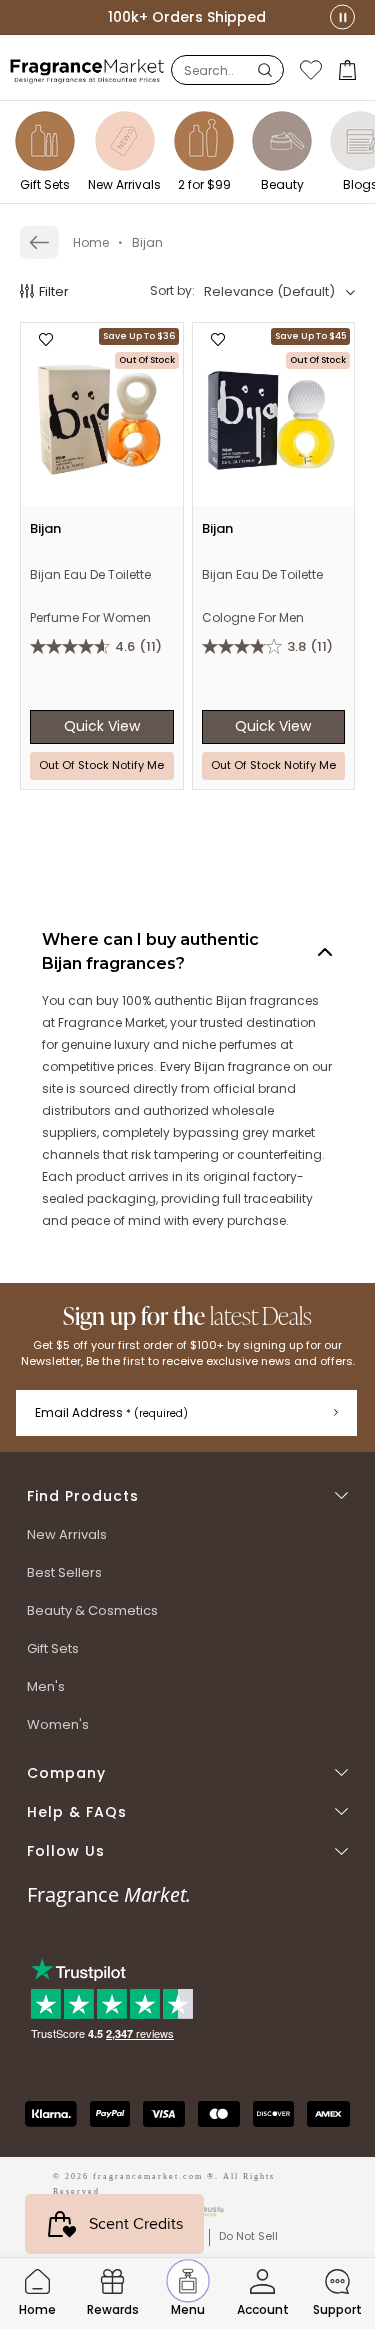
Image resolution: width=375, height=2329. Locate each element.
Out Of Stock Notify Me (101, 765)
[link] (39, 242)
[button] (349, 70)
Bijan (147, 242)
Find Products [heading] (83, 1496)
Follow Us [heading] (66, 1851)
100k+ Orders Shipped (187, 17)
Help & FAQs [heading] (77, 1812)
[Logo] (87, 70)
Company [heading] (66, 1773)
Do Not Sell (248, 2236)
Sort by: (172, 290)
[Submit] (336, 1413)
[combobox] (279, 292)
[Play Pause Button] (342, 17)
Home (91, 242)
